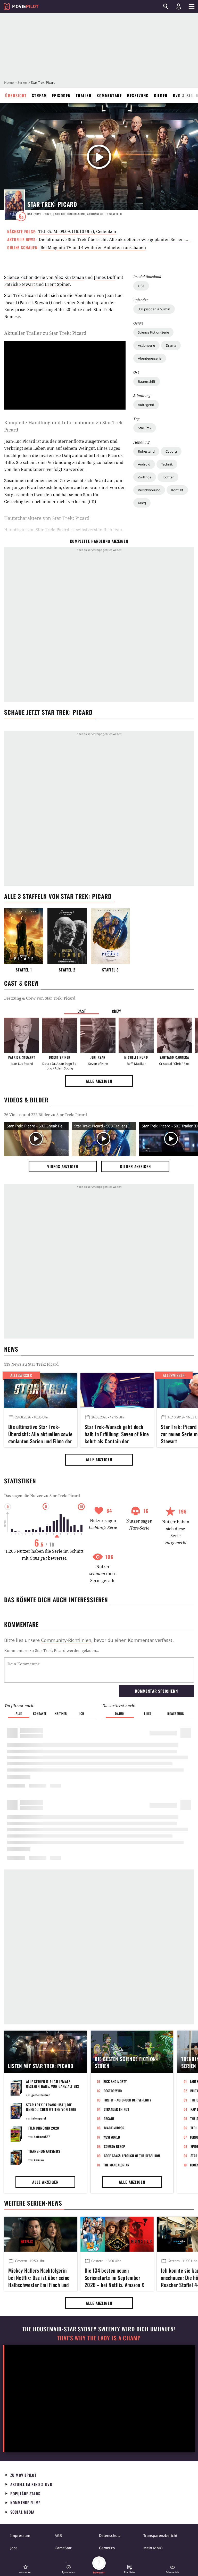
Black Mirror (114, 2128)
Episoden (61, 95)
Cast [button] (82, 1011)
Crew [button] (117, 1011)
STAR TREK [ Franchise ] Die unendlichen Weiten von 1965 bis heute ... (51, 2109)
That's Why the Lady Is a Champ (99, 2338)
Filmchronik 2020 (44, 2128)
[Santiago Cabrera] (174, 1035)
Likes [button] (148, 1713)
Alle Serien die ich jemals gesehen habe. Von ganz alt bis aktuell (53, 2086)
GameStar (63, 2548)
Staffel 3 (110, 970)
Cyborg (171, 451)
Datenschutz (110, 2535)
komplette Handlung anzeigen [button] (99, 541)
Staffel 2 (67, 970)
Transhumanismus (44, 2151)
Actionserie (146, 345)
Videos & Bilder (26, 1100)
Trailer (84, 95)
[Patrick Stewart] (22, 1035)
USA (141, 286)
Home (9, 82)
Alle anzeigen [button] (99, 1081)
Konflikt (177, 490)
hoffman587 (42, 2137)
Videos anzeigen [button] (63, 1166)
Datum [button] (120, 1713)
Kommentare (109, 95)
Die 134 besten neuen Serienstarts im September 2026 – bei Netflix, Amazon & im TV (115, 2277)
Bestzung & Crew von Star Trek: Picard (40, 998)
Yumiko (39, 2160)
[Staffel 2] (67, 936)
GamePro (107, 2548)
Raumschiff (147, 381)
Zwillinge (145, 477)
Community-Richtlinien (66, 1640)
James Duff (105, 277)
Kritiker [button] (61, 1713)
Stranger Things (117, 2109)
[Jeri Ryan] (98, 1035)
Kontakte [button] (40, 1713)
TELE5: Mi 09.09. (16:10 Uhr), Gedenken (77, 231)
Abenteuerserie (150, 358)
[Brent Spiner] (60, 1035)
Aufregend (146, 405)
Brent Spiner (57, 284)
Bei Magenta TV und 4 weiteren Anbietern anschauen (93, 247)
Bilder (161, 95)
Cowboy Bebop (115, 2146)
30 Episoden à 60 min (154, 309)
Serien (22, 82)
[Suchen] (166, 6)
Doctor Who (113, 2091)
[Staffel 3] (110, 936)
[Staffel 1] (24, 936)
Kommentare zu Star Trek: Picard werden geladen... (52, 1650)
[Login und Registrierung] (179, 6)
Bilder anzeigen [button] (135, 1166)
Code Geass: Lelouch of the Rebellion (132, 2156)
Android (144, 464)
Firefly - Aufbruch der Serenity (127, 2100)
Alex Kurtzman (69, 277)
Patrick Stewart (20, 284)
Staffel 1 (24, 970)
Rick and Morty (115, 2081)
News (11, 1349)
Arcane (109, 2118)
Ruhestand (146, 451)
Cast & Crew (21, 983)
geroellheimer (41, 2095)
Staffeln (114, 214)
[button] (26, 2569)
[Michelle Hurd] (136, 1035)
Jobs (14, 2548)
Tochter (168, 477)
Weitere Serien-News (33, 2203)
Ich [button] (82, 1713)
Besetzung (138, 95)
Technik (167, 464)
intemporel (39, 2118)
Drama (171, 345)
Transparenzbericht (160, 2535)
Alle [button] (19, 1713)
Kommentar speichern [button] (156, 1691)
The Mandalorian (116, 2165)
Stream (39, 95)
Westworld (112, 2137)
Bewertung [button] (176, 1713)
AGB (58, 2535)
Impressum (20, 2535)
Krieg (142, 503)
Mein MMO (153, 2548)
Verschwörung (149, 490)
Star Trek (145, 428)
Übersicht (16, 95)
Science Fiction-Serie (153, 332)
